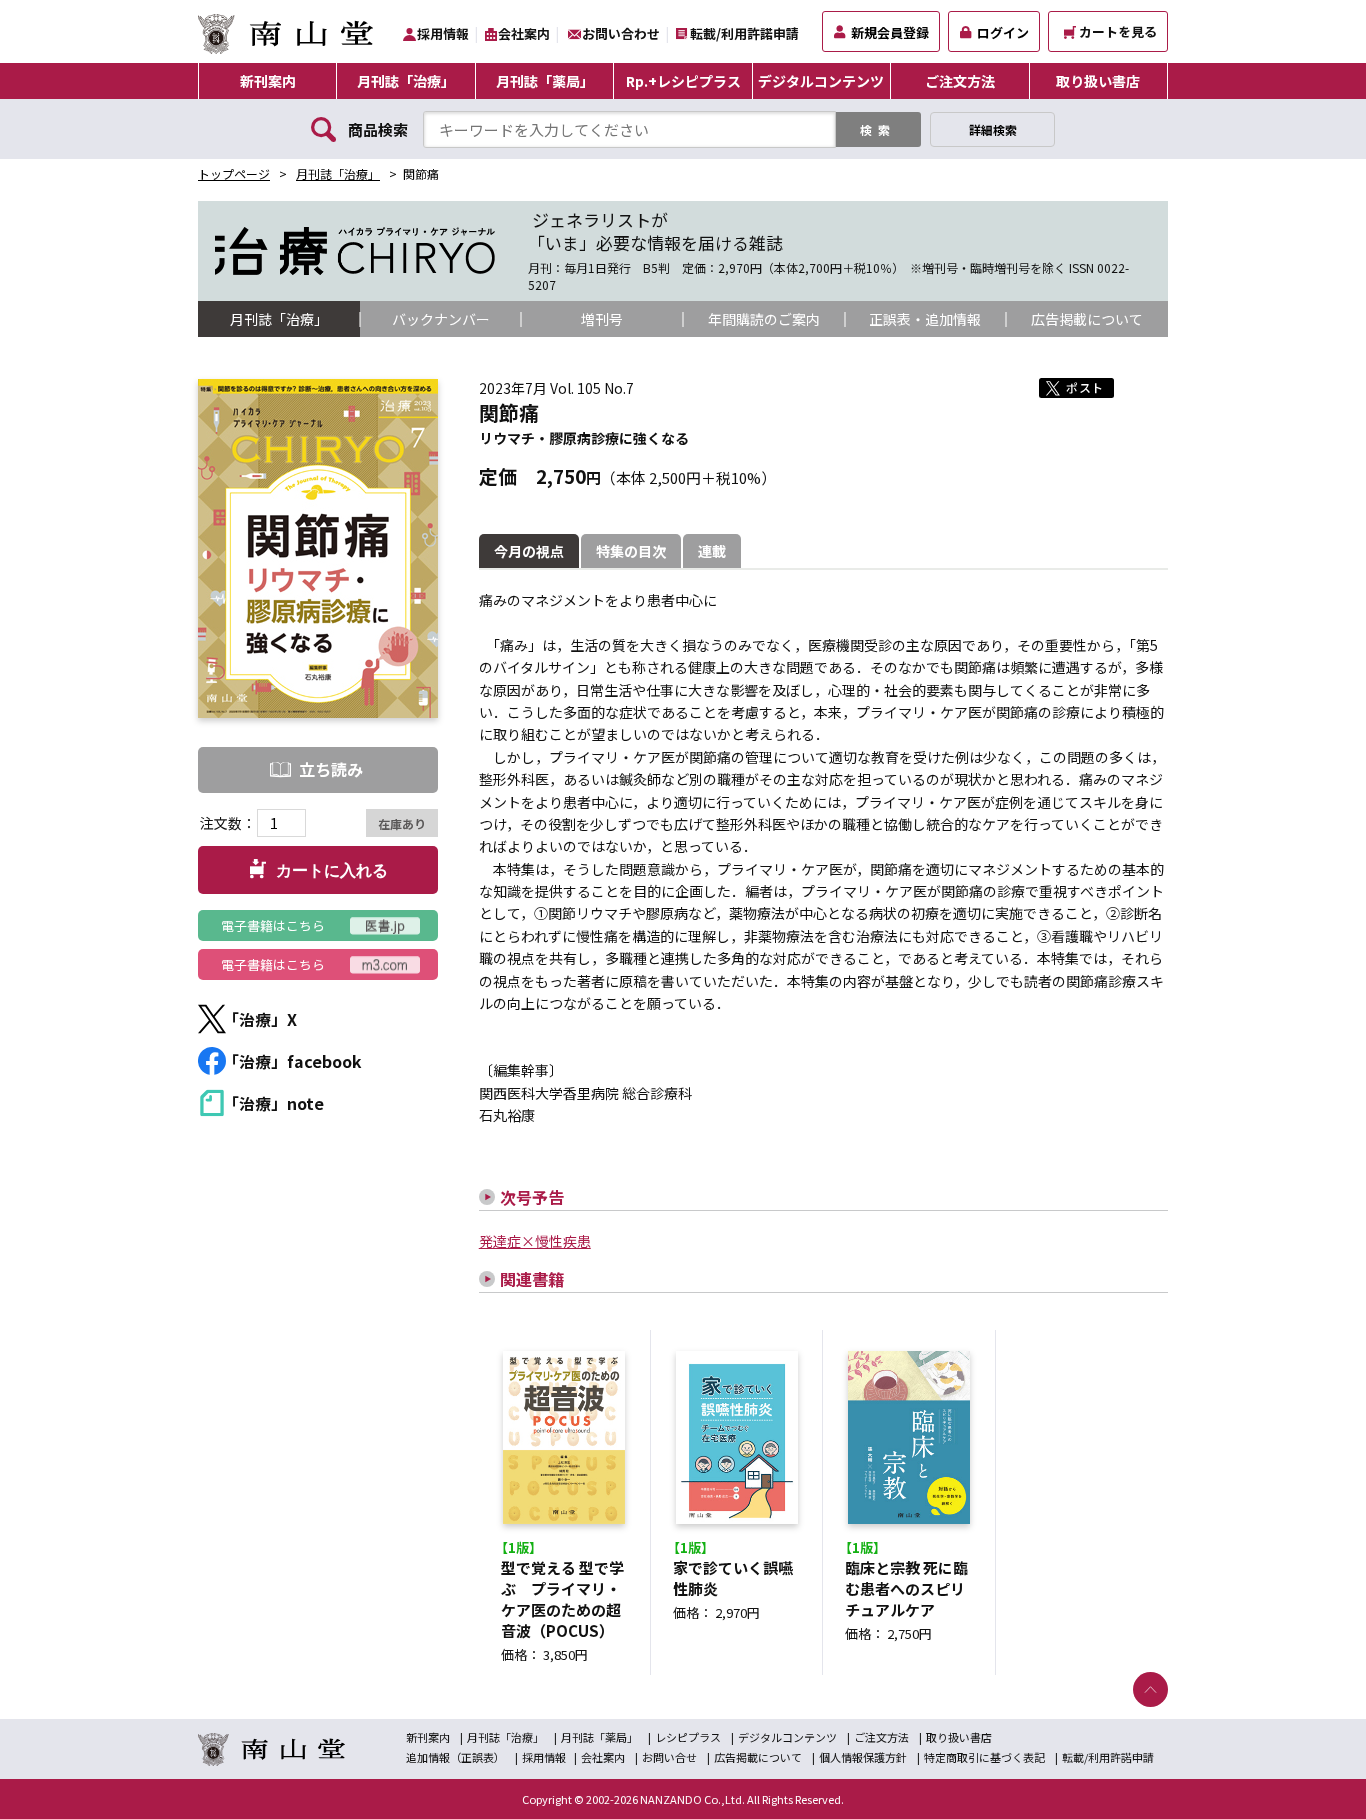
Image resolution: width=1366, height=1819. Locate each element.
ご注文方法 (960, 81)
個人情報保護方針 (863, 1757)
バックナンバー (441, 319)
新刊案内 (268, 81)
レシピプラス (688, 1737)
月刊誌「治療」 (406, 81)
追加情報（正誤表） (455, 1757)
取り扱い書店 (1098, 81)
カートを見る (1118, 31)
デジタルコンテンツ (821, 81)
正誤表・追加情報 (925, 319)
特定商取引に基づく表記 (984, 1757)
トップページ (234, 173)
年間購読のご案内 (764, 319)
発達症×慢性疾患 (535, 1241)
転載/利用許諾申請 (744, 33)
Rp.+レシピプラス (683, 81)
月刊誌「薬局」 (545, 81)
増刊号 (602, 319)
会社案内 (524, 33)
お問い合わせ (621, 33)
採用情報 (443, 33)
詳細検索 (993, 129)
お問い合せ (669, 1757)
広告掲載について (1087, 319)
